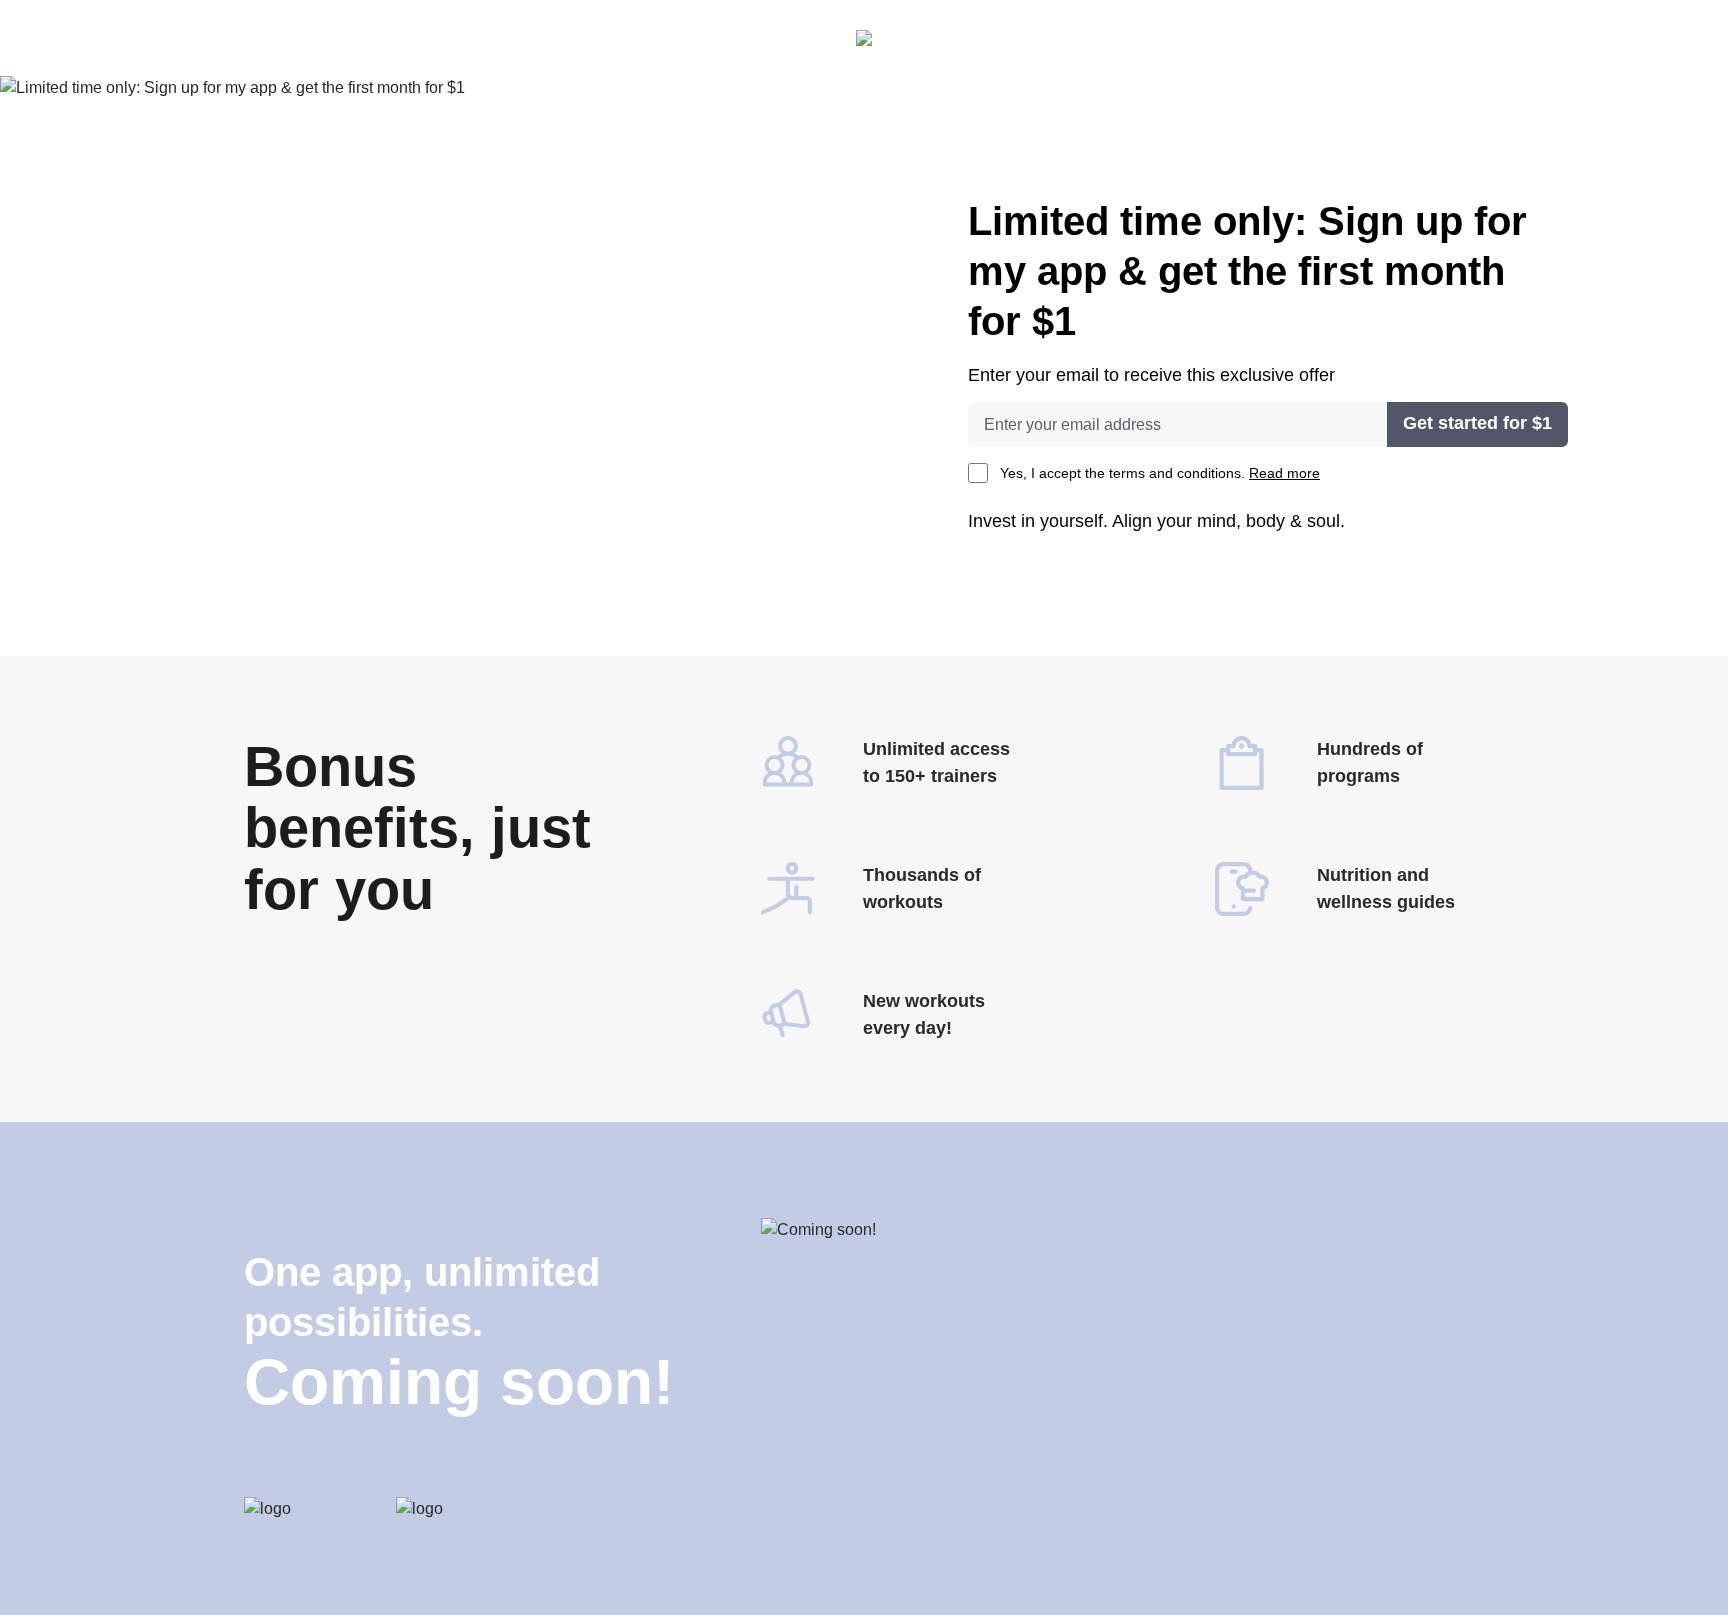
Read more (1284, 473)
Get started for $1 (1477, 423)
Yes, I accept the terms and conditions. (1160, 473)
